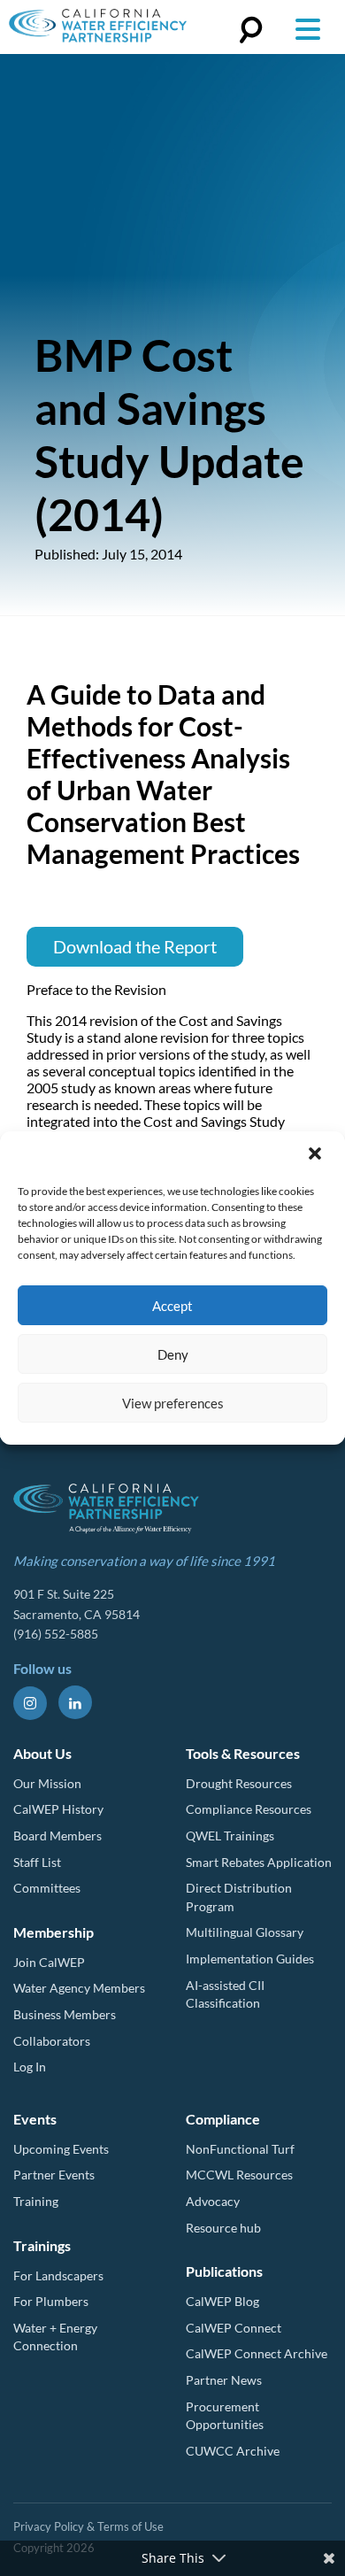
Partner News (224, 2380)
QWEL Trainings (230, 1836)
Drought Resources (239, 1783)
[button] (317, 1155)
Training (36, 2201)
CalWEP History (58, 1809)
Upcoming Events (61, 2149)
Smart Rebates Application (259, 1862)
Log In (30, 2067)
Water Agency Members (79, 1988)
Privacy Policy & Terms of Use (88, 2526)
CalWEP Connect (234, 2328)
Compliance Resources (249, 1809)
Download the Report (135, 946)
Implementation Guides (250, 1959)
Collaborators (52, 2041)
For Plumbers (51, 2301)
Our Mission (47, 1783)
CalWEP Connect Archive (257, 2353)
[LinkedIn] (75, 1702)
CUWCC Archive (233, 2451)
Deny (173, 1354)
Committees (47, 1888)
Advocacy (213, 2201)
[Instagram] (30, 1703)
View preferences (173, 1403)
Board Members (57, 1836)
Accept (172, 1306)
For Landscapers (58, 2275)
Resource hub (223, 2228)
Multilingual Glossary (245, 1932)
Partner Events (54, 2175)
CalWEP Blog (222, 2301)
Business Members (65, 2014)
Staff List (37, 1862)
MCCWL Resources (239, 2175)
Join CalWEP (49, 1962)
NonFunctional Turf (240, 2149)
